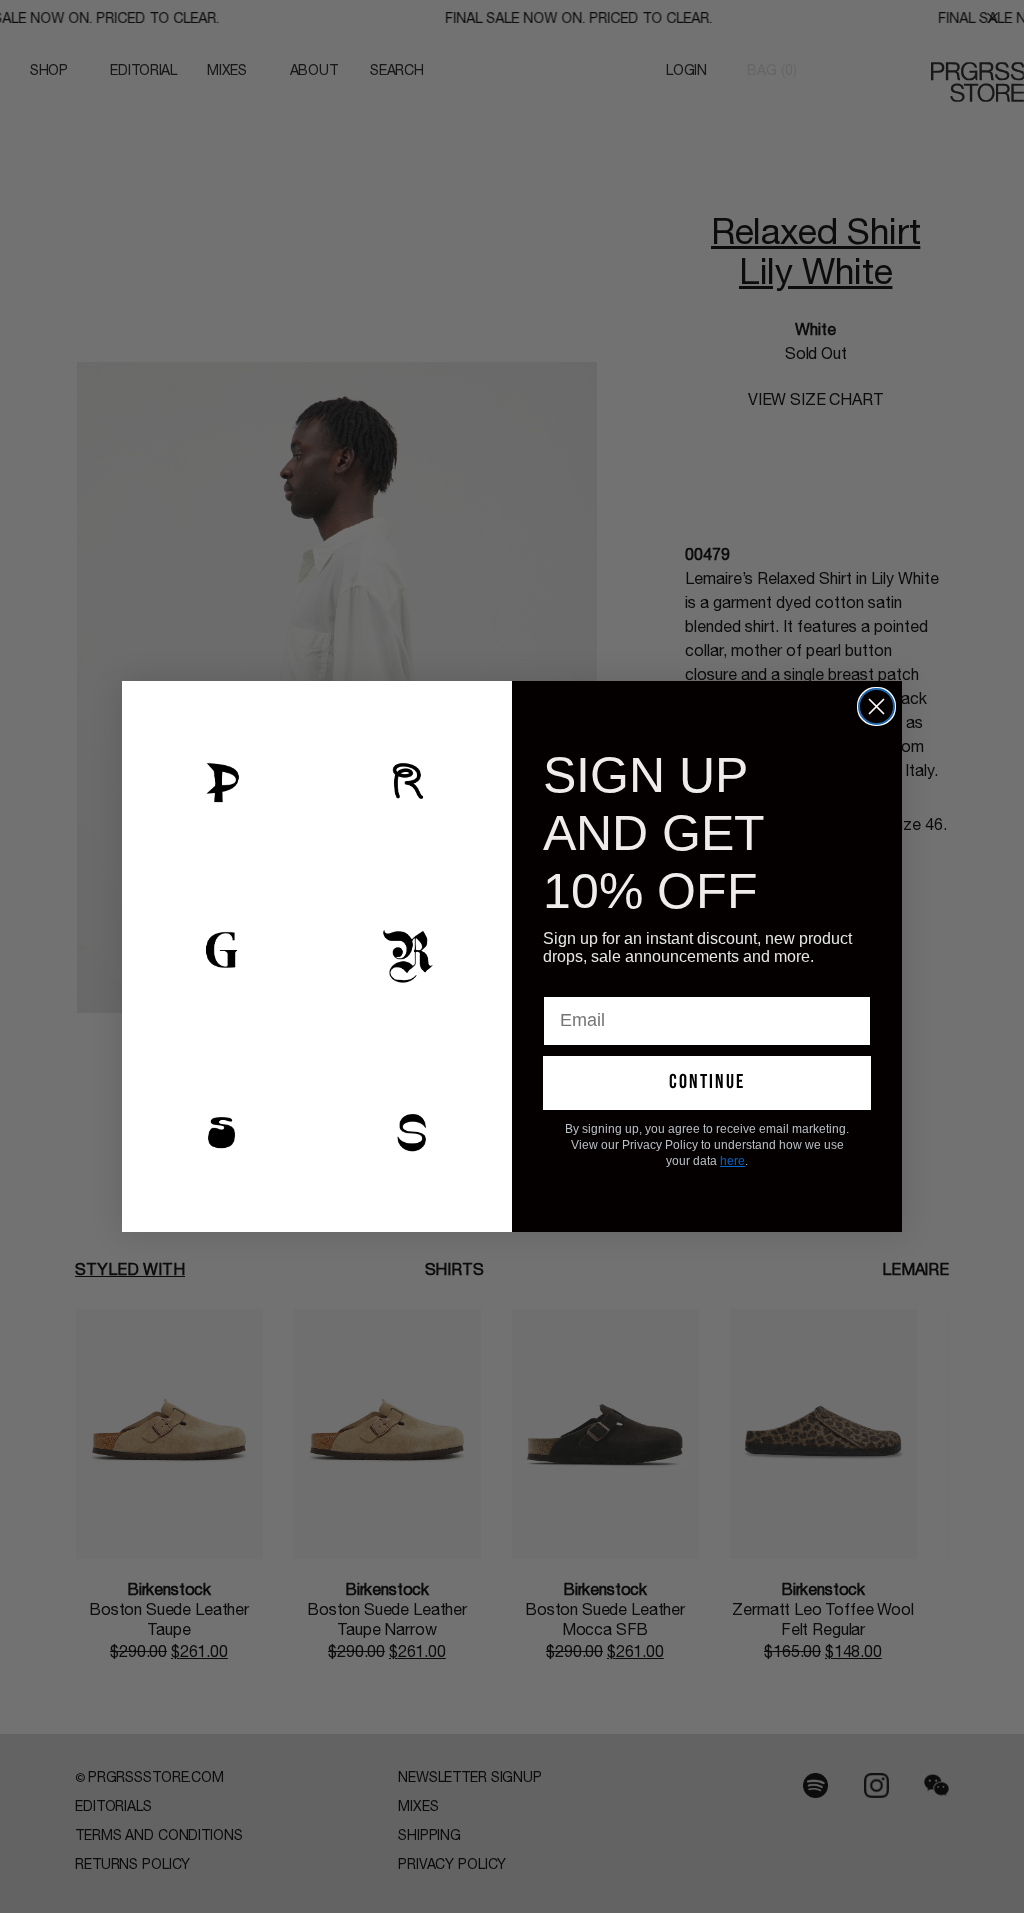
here (732, 1161)
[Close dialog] (876, 706)
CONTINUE (707, 1082)
